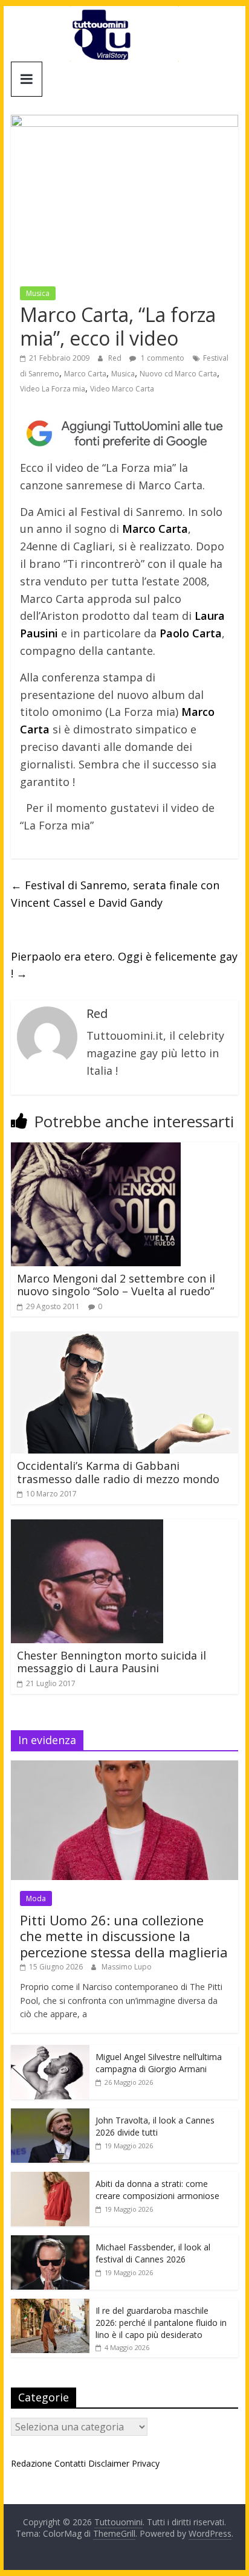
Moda (36, 1898)
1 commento (162, 358)
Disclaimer (109, 2463)
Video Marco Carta (122, 389)
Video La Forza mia (53, 389)
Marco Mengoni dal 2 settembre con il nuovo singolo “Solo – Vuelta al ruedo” (116, 1285)
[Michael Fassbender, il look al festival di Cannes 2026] (50, 2242)
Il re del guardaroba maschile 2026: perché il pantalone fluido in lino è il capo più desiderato (161, 2322)
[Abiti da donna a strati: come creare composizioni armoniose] (50, 2178)
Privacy (146, 2463)
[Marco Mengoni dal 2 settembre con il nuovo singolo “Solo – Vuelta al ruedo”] (96, 1150)
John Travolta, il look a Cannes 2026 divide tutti (155, 2126)
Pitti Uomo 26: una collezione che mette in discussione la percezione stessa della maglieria (124, 1936)
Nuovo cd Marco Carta (178, 374)
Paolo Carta (191, 633)
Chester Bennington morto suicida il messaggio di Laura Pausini (112, 1662)
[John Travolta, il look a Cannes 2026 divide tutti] (50, 2115)
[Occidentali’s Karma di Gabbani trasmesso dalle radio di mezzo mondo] (124, 1339)
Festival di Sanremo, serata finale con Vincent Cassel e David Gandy (115, 894)
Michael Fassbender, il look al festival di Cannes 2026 (153, 2253)
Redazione (31, 2463)
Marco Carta (85, 374)
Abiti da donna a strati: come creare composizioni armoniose (157, 2190)
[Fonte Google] (124, 434)
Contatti (70, 2463)
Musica (38, 293)
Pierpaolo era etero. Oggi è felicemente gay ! (124, 965)
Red (116, 358)
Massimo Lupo (127, 1967)
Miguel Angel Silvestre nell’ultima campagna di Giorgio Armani (159, 2063)
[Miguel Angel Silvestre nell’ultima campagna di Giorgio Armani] (50, 2051)
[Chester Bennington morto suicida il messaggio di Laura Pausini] (87, 1527)
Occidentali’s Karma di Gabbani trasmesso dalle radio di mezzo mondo (118, 1472)
